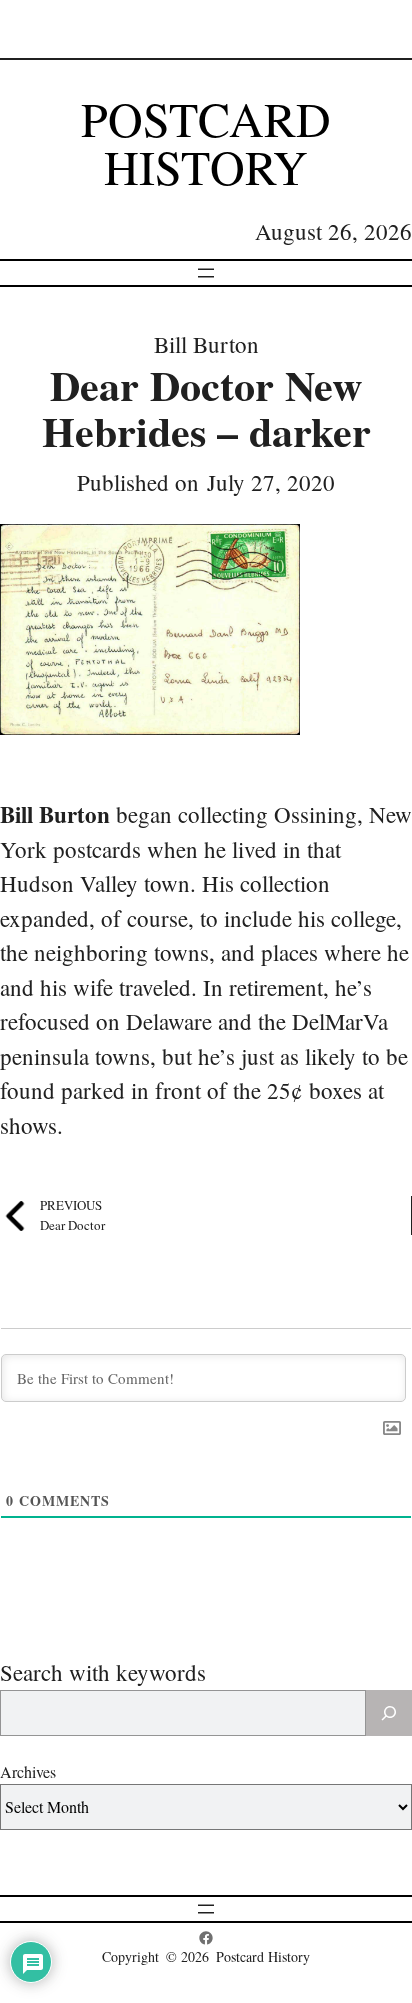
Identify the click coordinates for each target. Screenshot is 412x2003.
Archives (28, 1771)
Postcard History (206, 142)
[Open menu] (206, 273)
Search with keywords (103, 1672)
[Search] (389, 1713)
